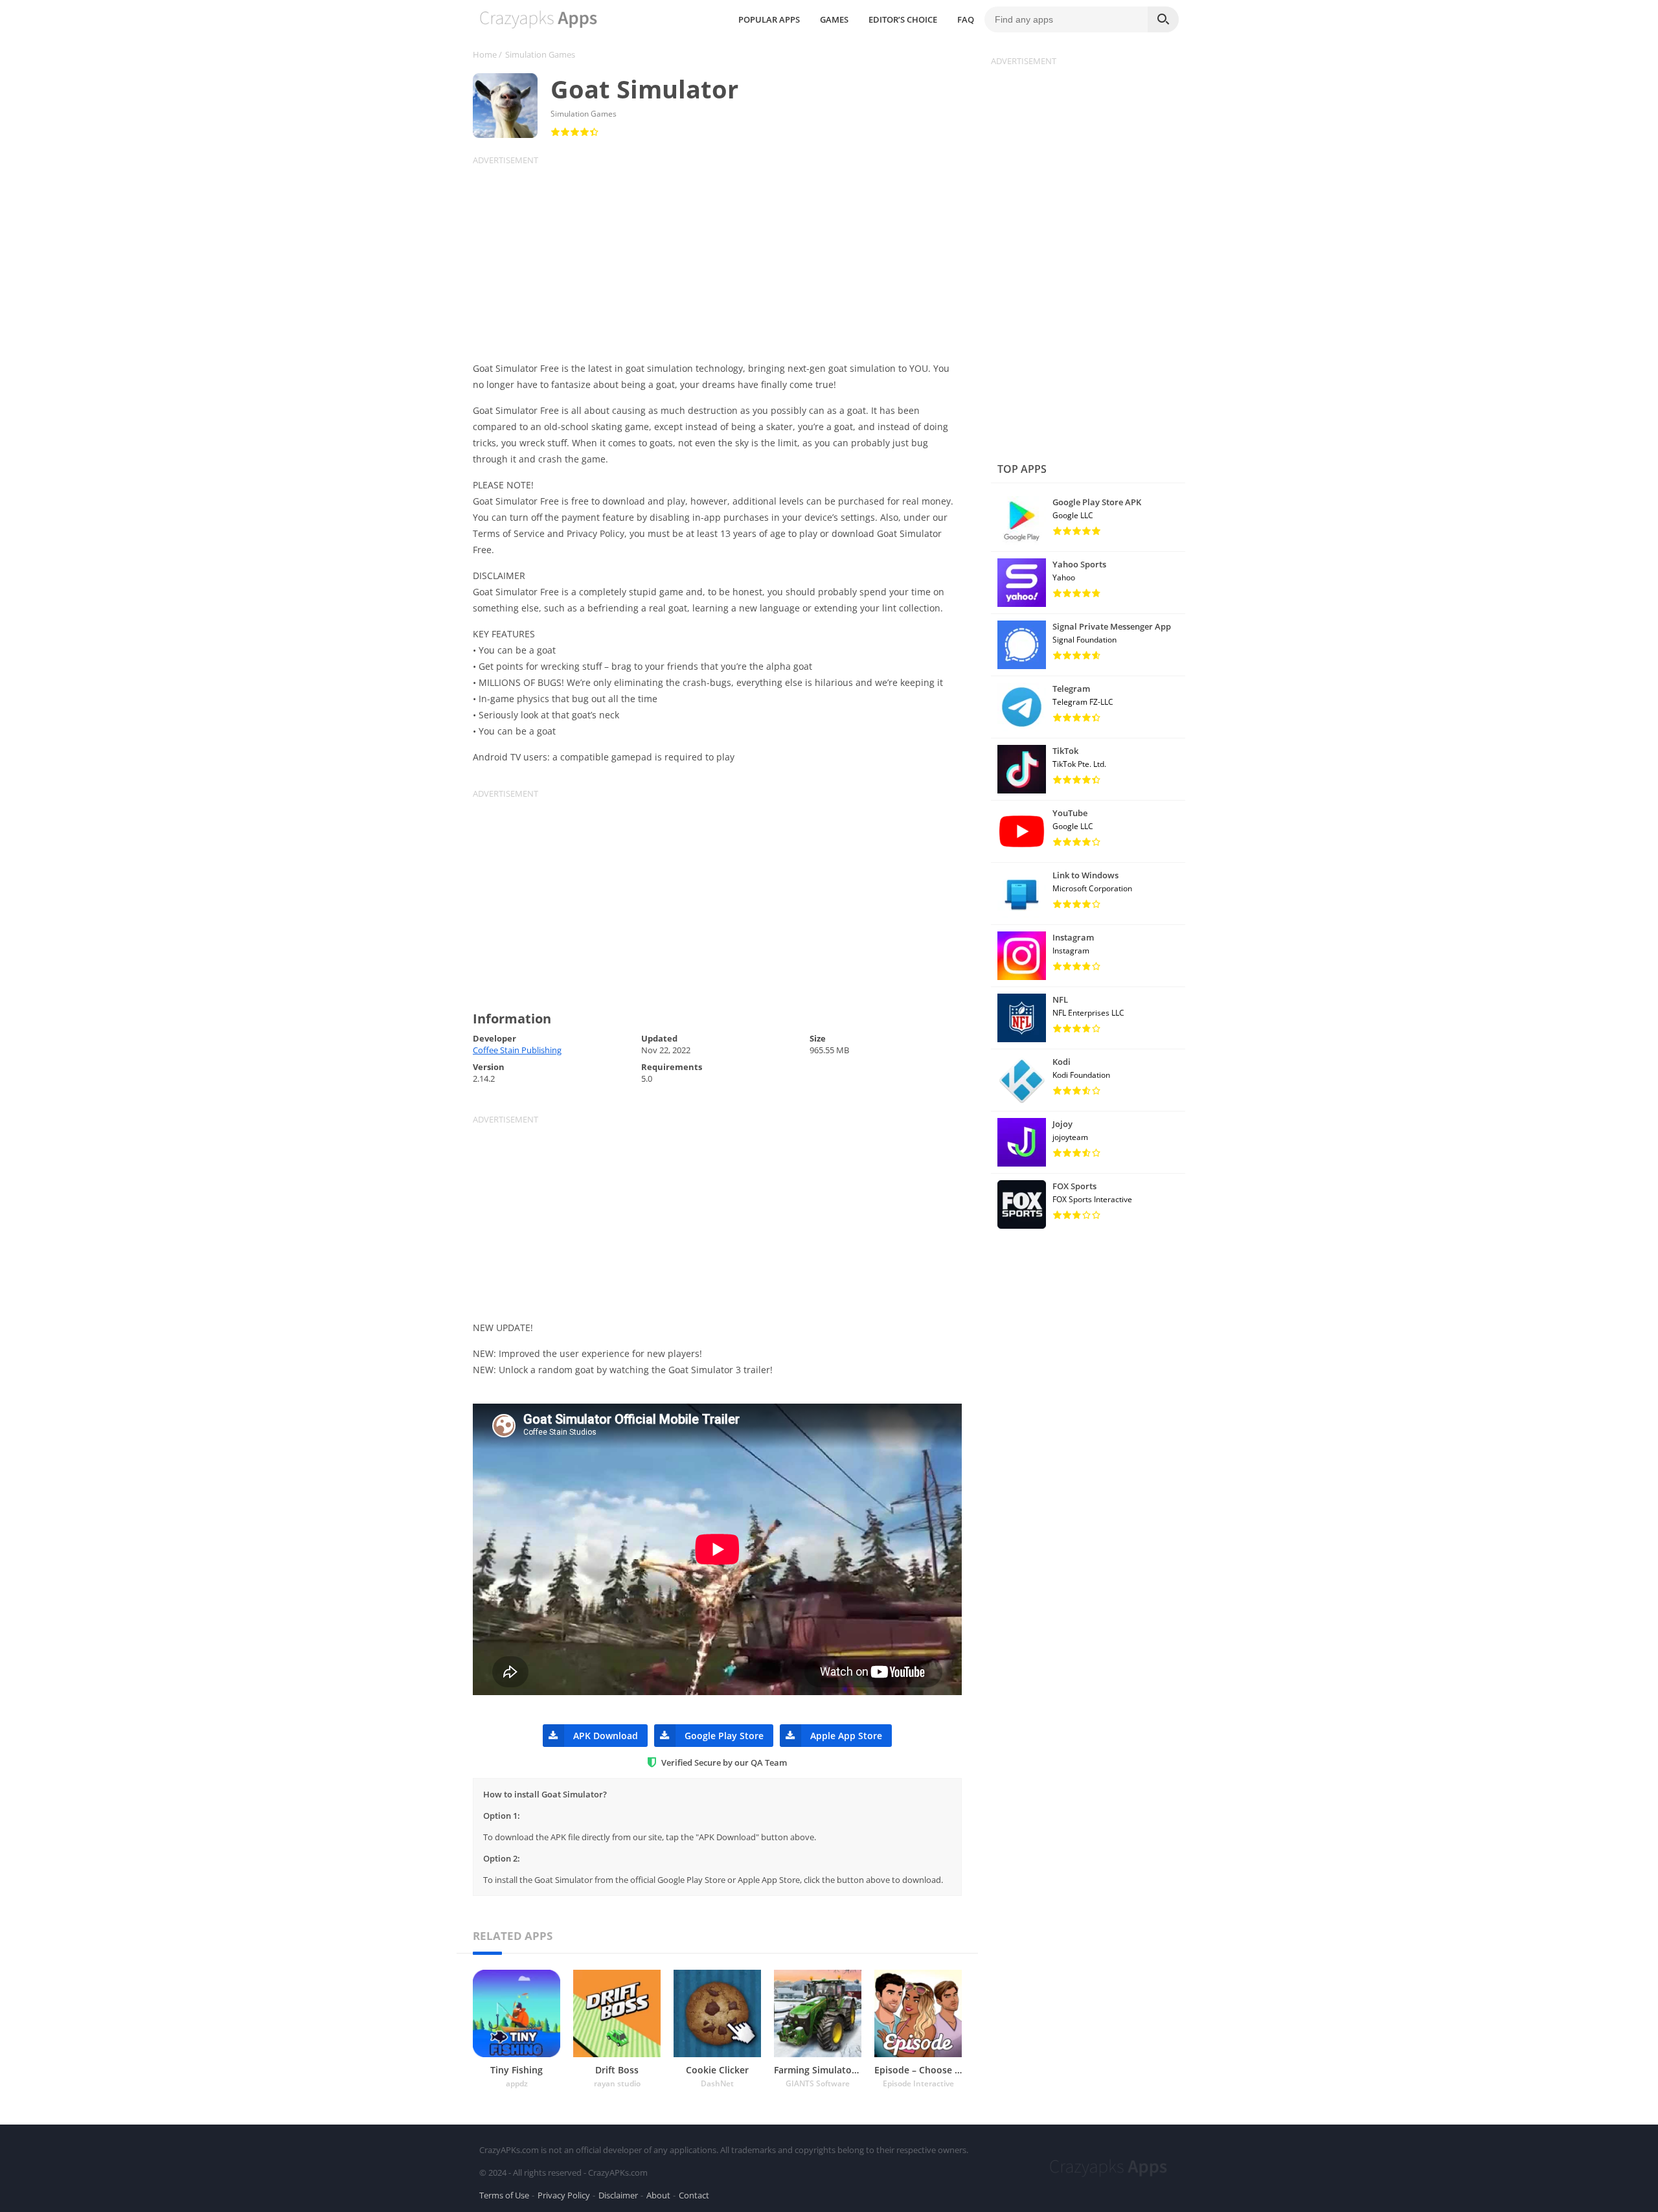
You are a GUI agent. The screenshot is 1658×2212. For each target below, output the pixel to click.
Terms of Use (504, 2195)
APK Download (606, 1736)
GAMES (834, 19)
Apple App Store (846, 1736)
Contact (694, 2195)
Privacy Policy (564, 2195)
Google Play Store (724, 1736)
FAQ (966, 19)
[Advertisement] (725, 257)
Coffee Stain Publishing (517, 1050)
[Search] (1163, 19)
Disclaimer (618, 2195)
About (658, 2195)
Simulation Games (540, 54)
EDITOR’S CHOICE (903, 19)
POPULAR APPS (769, 19)
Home (485, 54)
